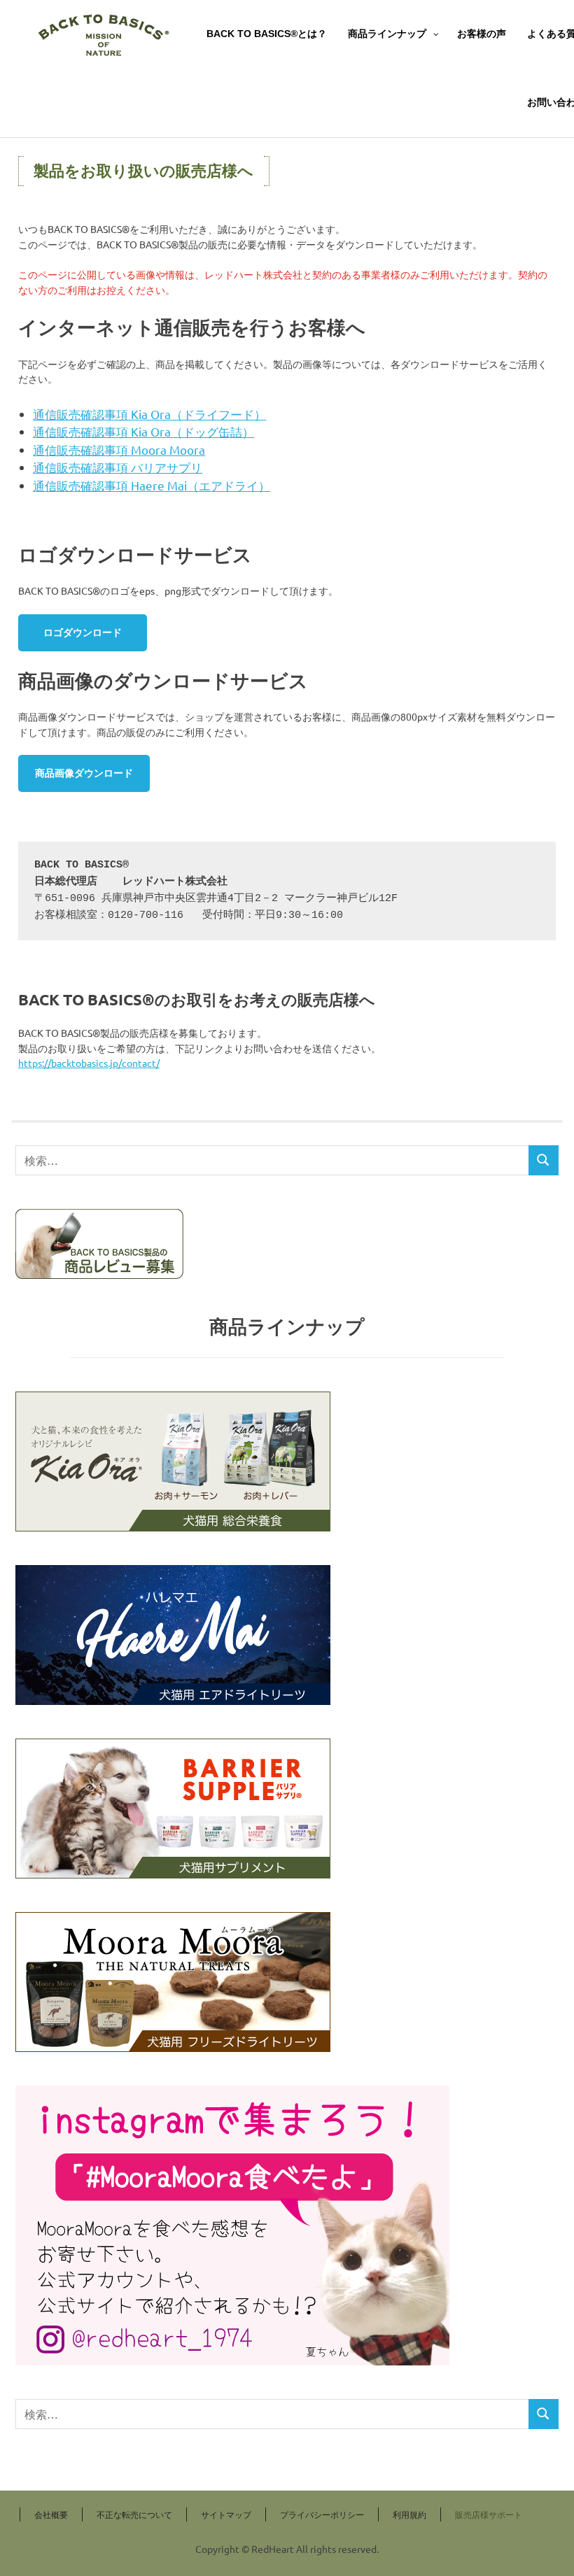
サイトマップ (226, 2514)
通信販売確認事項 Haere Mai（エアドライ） (152, 485)
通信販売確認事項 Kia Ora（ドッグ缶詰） (143, 431)
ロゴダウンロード (83, 632)
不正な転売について (134, 2514)
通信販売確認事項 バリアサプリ (118, 467)
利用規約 (409, 2514)
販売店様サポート (489, 2514)
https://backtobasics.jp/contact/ (89, 1063)
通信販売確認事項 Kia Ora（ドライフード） (149, 414)
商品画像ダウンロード (84, 773)
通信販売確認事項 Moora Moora (119, 450)
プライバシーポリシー (322, 2514)
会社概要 (51, 2514)
